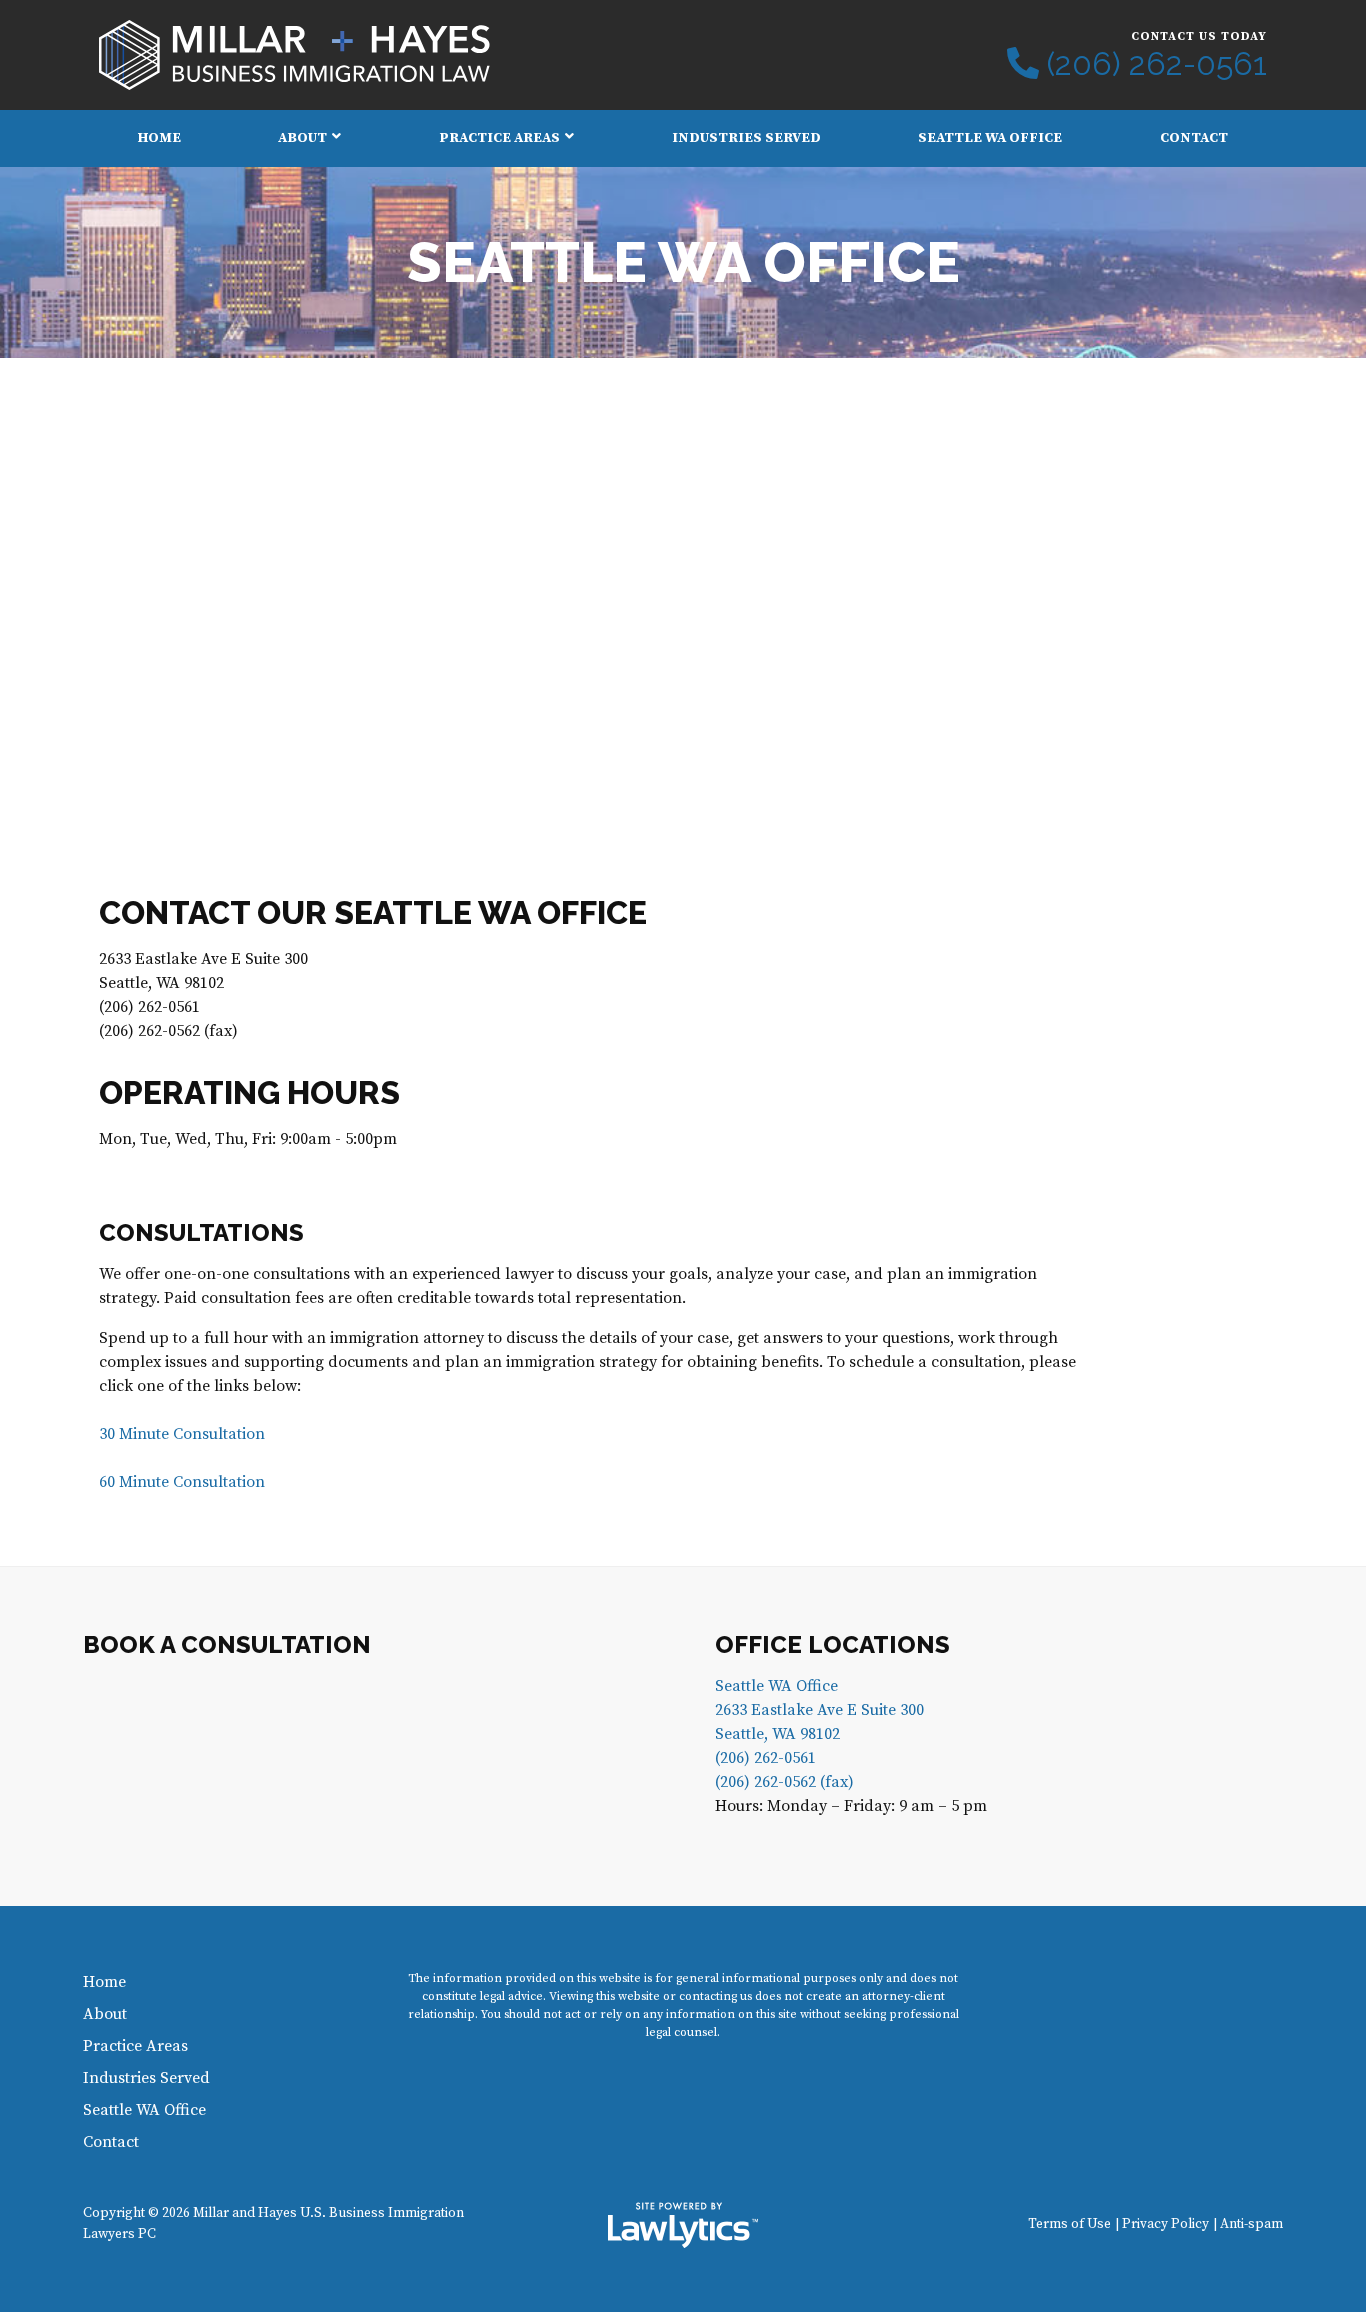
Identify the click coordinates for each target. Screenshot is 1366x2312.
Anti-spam (1251, 2224)
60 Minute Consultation (182, 1482)
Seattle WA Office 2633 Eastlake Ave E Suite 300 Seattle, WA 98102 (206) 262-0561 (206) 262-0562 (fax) (819, 1734)
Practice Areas (499, 138)
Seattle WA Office (990, 138)
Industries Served (746, 138)
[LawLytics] (683, 2225)
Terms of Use (1069, 2224)
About (302, 138)
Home (159, 138)
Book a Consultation (227, 1644)
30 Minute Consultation (182, 1434)
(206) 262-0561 (1157, 64)
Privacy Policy (1165, 2224)
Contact (1194, 138)
